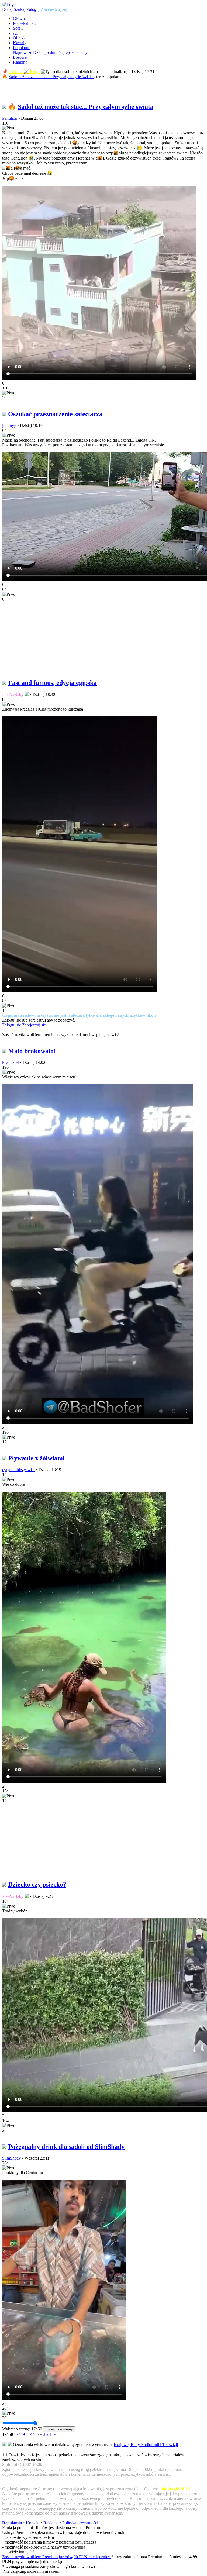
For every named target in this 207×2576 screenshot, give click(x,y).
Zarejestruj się (54, 9)
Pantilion (10, 118)
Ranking (20, 62)
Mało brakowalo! (32, 1051)
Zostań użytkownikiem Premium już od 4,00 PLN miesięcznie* (57, 2557)
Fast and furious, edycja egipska (52, 683)
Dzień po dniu (45, 52)
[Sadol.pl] (9, 4)
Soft (16, 28)
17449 (19, 2434)
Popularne (22, 48)
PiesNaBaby (13, 694)
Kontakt (33, 2523)
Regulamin (12, 2523)
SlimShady (11, 2158)
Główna (20, 18)
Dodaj (7, 9)
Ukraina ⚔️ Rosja (24, 72)
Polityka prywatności (80, 2523)
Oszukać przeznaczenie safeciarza (55, 414)
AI (15, 33)
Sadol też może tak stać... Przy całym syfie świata (51, 77)
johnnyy (9, 425)
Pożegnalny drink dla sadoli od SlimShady (66, 2147)
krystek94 (11, 1062)
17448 (31, 2434)
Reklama (51, 2523)
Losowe (20, 57)
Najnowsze (23, 52)
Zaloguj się (12, 1025)
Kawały (20, 43)
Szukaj (20, 9)
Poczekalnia (23, 23)
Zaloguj (33, 9)
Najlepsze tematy (73, 52)
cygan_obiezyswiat (18, 1470)
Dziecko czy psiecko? (37, 1884)
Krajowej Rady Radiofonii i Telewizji (146, 2445)
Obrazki (20, 38)
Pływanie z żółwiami (36, 1458)
